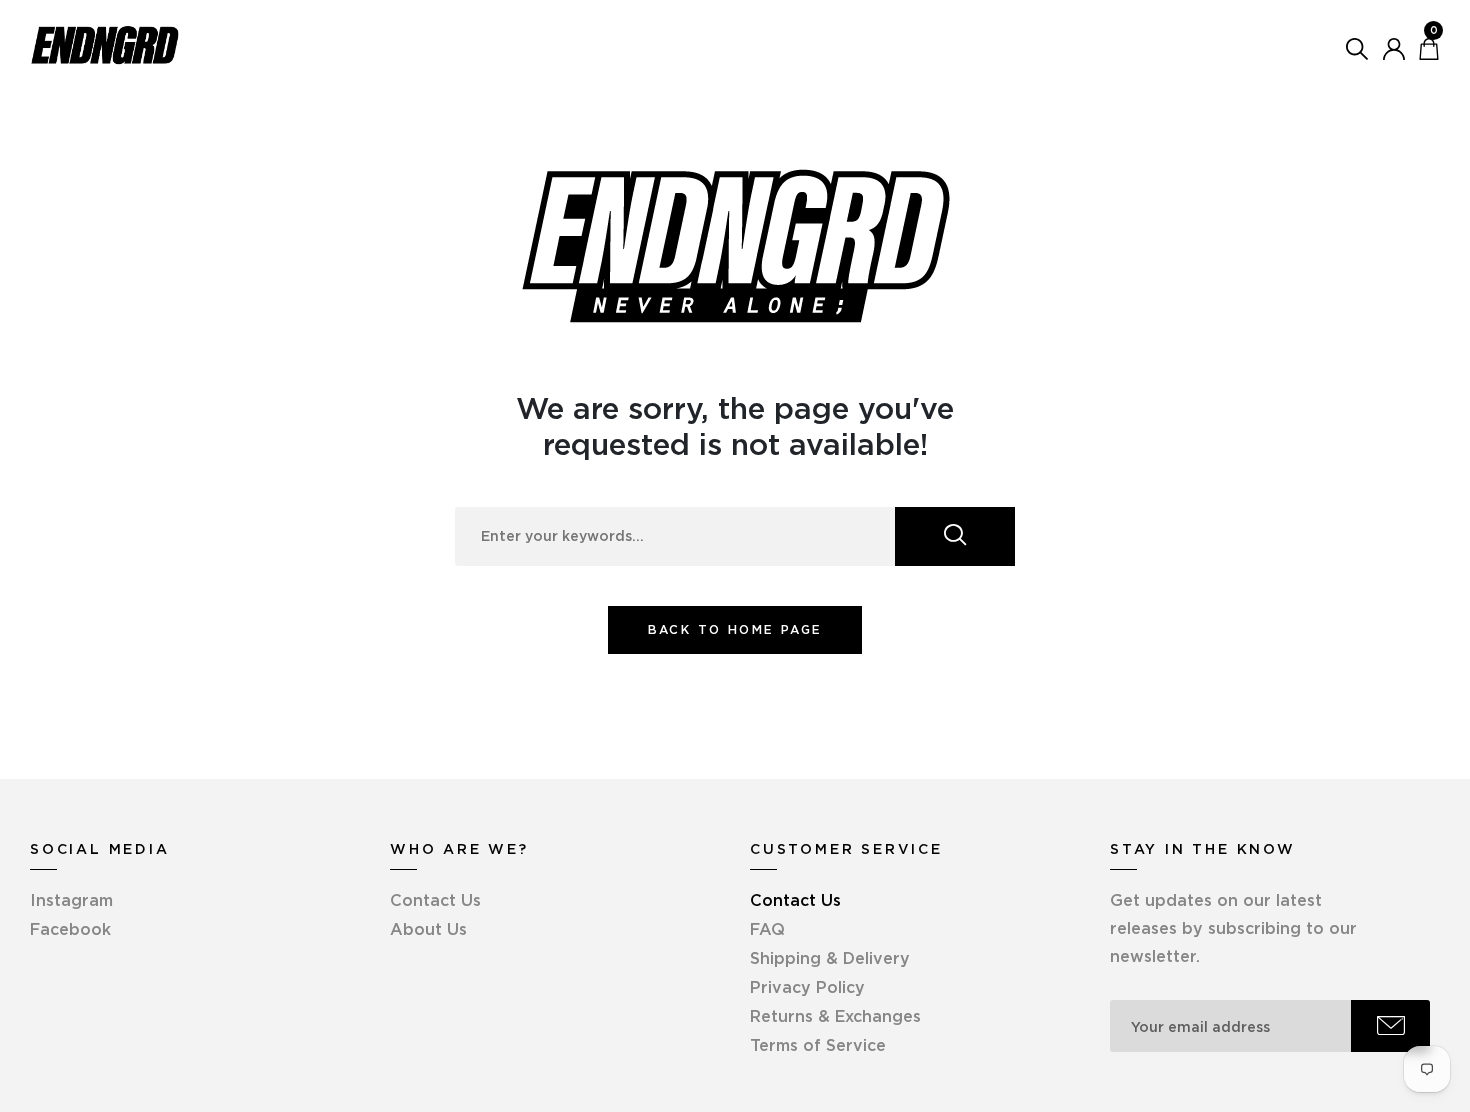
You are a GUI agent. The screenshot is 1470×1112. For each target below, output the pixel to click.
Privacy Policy (807, 987)
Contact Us (435, 900)
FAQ (767, 929)
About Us (428, 929)
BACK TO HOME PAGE (735, 629)
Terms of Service (818, 1045)
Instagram (71, 900)
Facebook (70, 929)
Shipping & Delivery (830, 958)
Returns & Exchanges (835, 1016)
